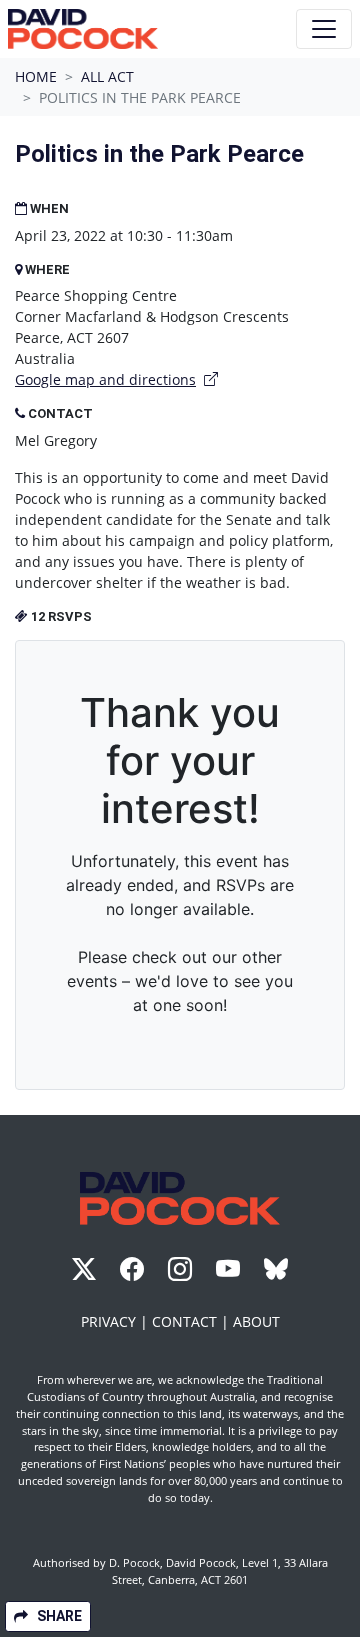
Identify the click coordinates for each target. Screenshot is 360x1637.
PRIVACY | (116, 1321)
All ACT (107, 76)
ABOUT (256, 1321)
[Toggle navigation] (324, 29)
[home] (83, 29)
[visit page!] (86, 1272)
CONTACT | (192, 1321)
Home (36, 76)
